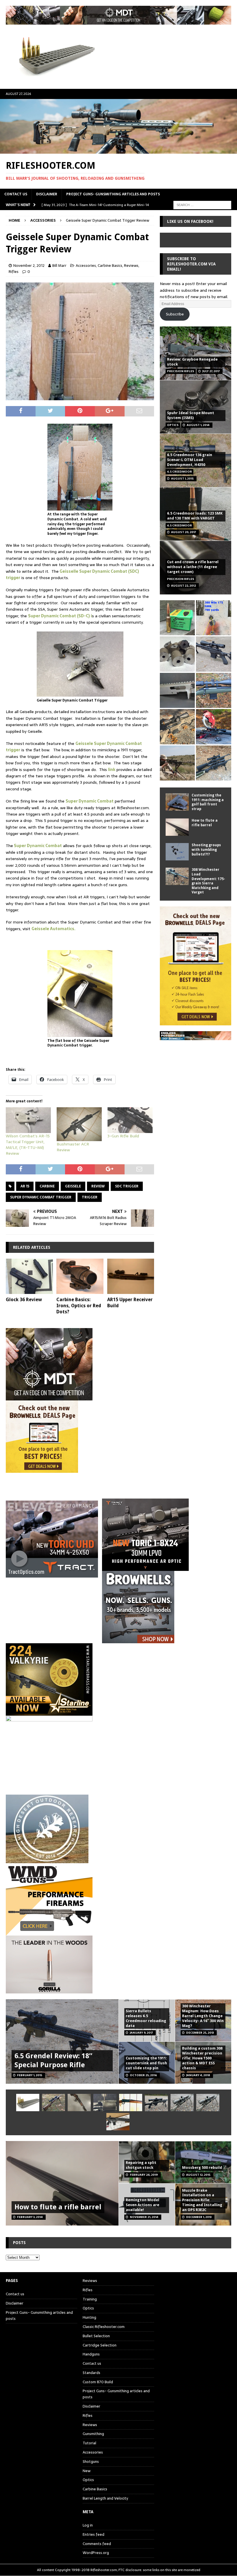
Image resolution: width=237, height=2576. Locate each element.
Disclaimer (47, 194)
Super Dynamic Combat (90, 801)
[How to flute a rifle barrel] (177, 827)
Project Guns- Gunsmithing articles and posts (113, 194)
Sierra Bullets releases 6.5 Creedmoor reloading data (146, 2018)
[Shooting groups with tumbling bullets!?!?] (177, 852)
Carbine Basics (110, 266)
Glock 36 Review (24, 1300)
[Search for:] (202, 205)
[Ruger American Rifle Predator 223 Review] (213, 690)
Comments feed (97, 2544)
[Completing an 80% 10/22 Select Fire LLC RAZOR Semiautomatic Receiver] (177, 690)
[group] (118, 1535)
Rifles (14, 272)
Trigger (90, 1197)
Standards (91, 2373)
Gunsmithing (93, 2434)
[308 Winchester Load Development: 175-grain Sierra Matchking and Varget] (177, 876)
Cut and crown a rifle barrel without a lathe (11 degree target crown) (193, 567)
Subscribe (175, 314)
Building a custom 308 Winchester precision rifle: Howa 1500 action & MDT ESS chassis (202, 2058)
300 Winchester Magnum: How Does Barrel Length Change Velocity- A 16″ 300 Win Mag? (203, 2016)
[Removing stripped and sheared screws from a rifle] (105, 2103)
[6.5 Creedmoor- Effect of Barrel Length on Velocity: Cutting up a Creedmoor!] (177, 618)
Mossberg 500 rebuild (202, 2168)
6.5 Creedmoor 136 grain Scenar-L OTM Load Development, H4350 (190, 460)
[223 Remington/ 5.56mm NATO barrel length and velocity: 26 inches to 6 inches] (177, 654)
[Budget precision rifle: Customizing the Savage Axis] (213, 618)
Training (90, 2299)
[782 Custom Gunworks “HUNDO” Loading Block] (28, 2103)
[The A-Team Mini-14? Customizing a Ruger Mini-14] (79, 2103)
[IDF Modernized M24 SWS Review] (156, 2103)
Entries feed (93, 2534)
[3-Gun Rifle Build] (130, 1120)
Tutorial (89, 2443)
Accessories (86, 266)
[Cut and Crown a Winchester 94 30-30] (131, 2103)
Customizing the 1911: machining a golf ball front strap (208, 802)
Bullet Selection (96, 2336)
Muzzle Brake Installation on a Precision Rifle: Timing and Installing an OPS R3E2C (202, 2200)
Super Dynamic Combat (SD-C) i (60, 616)
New (87, 2471)
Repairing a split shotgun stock (141, 2165)
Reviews (131, 266)
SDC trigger (127, 1186)
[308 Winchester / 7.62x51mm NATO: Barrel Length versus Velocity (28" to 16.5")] (213, 727)
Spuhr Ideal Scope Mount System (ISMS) (191, 415)
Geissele (73, 1186)
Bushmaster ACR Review (73, 1147)
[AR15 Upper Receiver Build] (131, 1276)
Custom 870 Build (98, 2382)
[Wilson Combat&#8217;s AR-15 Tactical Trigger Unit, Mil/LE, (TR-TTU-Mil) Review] (28, 1120)
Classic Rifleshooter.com (104, 2327)
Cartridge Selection (100, 2345)
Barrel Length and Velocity (105, 2498)
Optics (88, 2308)
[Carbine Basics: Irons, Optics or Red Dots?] (80, 1276)
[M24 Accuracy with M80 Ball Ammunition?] (182, 2103)
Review (98, 1186)
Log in (88, 2525)
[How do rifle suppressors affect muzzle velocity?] (53, 2103)
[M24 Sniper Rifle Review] (208, 2103)
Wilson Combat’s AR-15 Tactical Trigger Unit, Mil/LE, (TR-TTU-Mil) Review (28, 1145)
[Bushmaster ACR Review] (79, 1124)
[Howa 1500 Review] (177, 727)
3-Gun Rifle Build (123, 1136)
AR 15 (25, 1186)
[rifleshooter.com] (118, 150)
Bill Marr (59, 266)
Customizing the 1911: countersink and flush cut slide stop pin (146, 2063)
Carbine (47, 1186)
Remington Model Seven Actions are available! (142, 2205)
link (112, 770)
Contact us (16, 194)
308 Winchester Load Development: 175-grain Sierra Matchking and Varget (208, 881)
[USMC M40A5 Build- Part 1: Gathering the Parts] (177, 763)
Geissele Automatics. (53, 929)
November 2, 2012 (29, 266)
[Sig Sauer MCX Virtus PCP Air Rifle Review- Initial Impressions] (118, 2122)
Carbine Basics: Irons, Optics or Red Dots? (79, 1306)
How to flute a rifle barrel (205, 823)
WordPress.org (96, 2553)
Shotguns (91, 2462)
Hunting (89, 2317)
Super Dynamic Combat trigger (41, 1197)
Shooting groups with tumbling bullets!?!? (206, 850)
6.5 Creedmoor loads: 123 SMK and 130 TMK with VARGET (195, 516)
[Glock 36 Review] (29, 1276)
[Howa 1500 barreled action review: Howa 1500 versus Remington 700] (213, 654)
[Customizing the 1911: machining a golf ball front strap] (177, 802)
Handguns (91, 2354)
